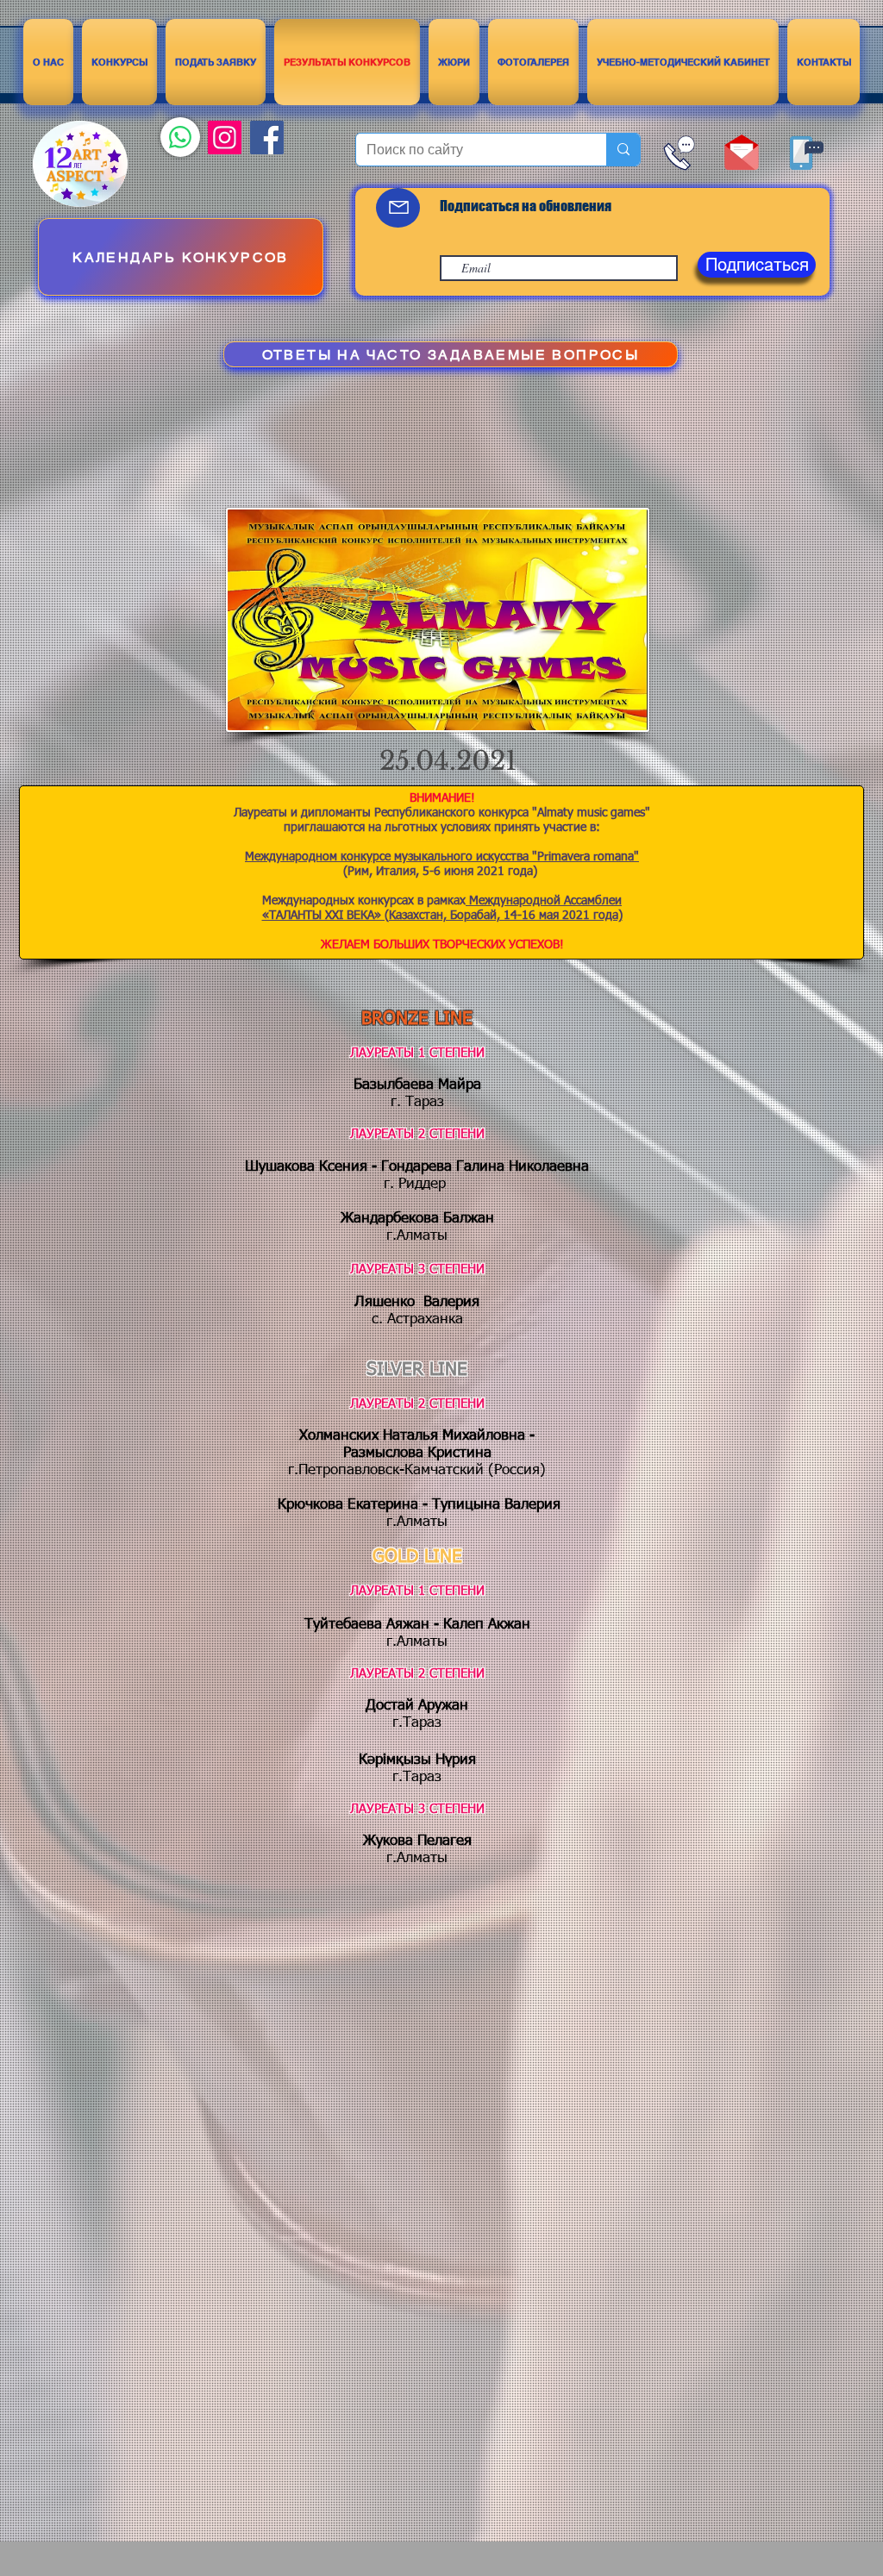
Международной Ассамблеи (544, 901)
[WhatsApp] (180, 137)
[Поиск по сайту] (623, 150)
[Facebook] (267, 138)
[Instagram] (225, 138)
